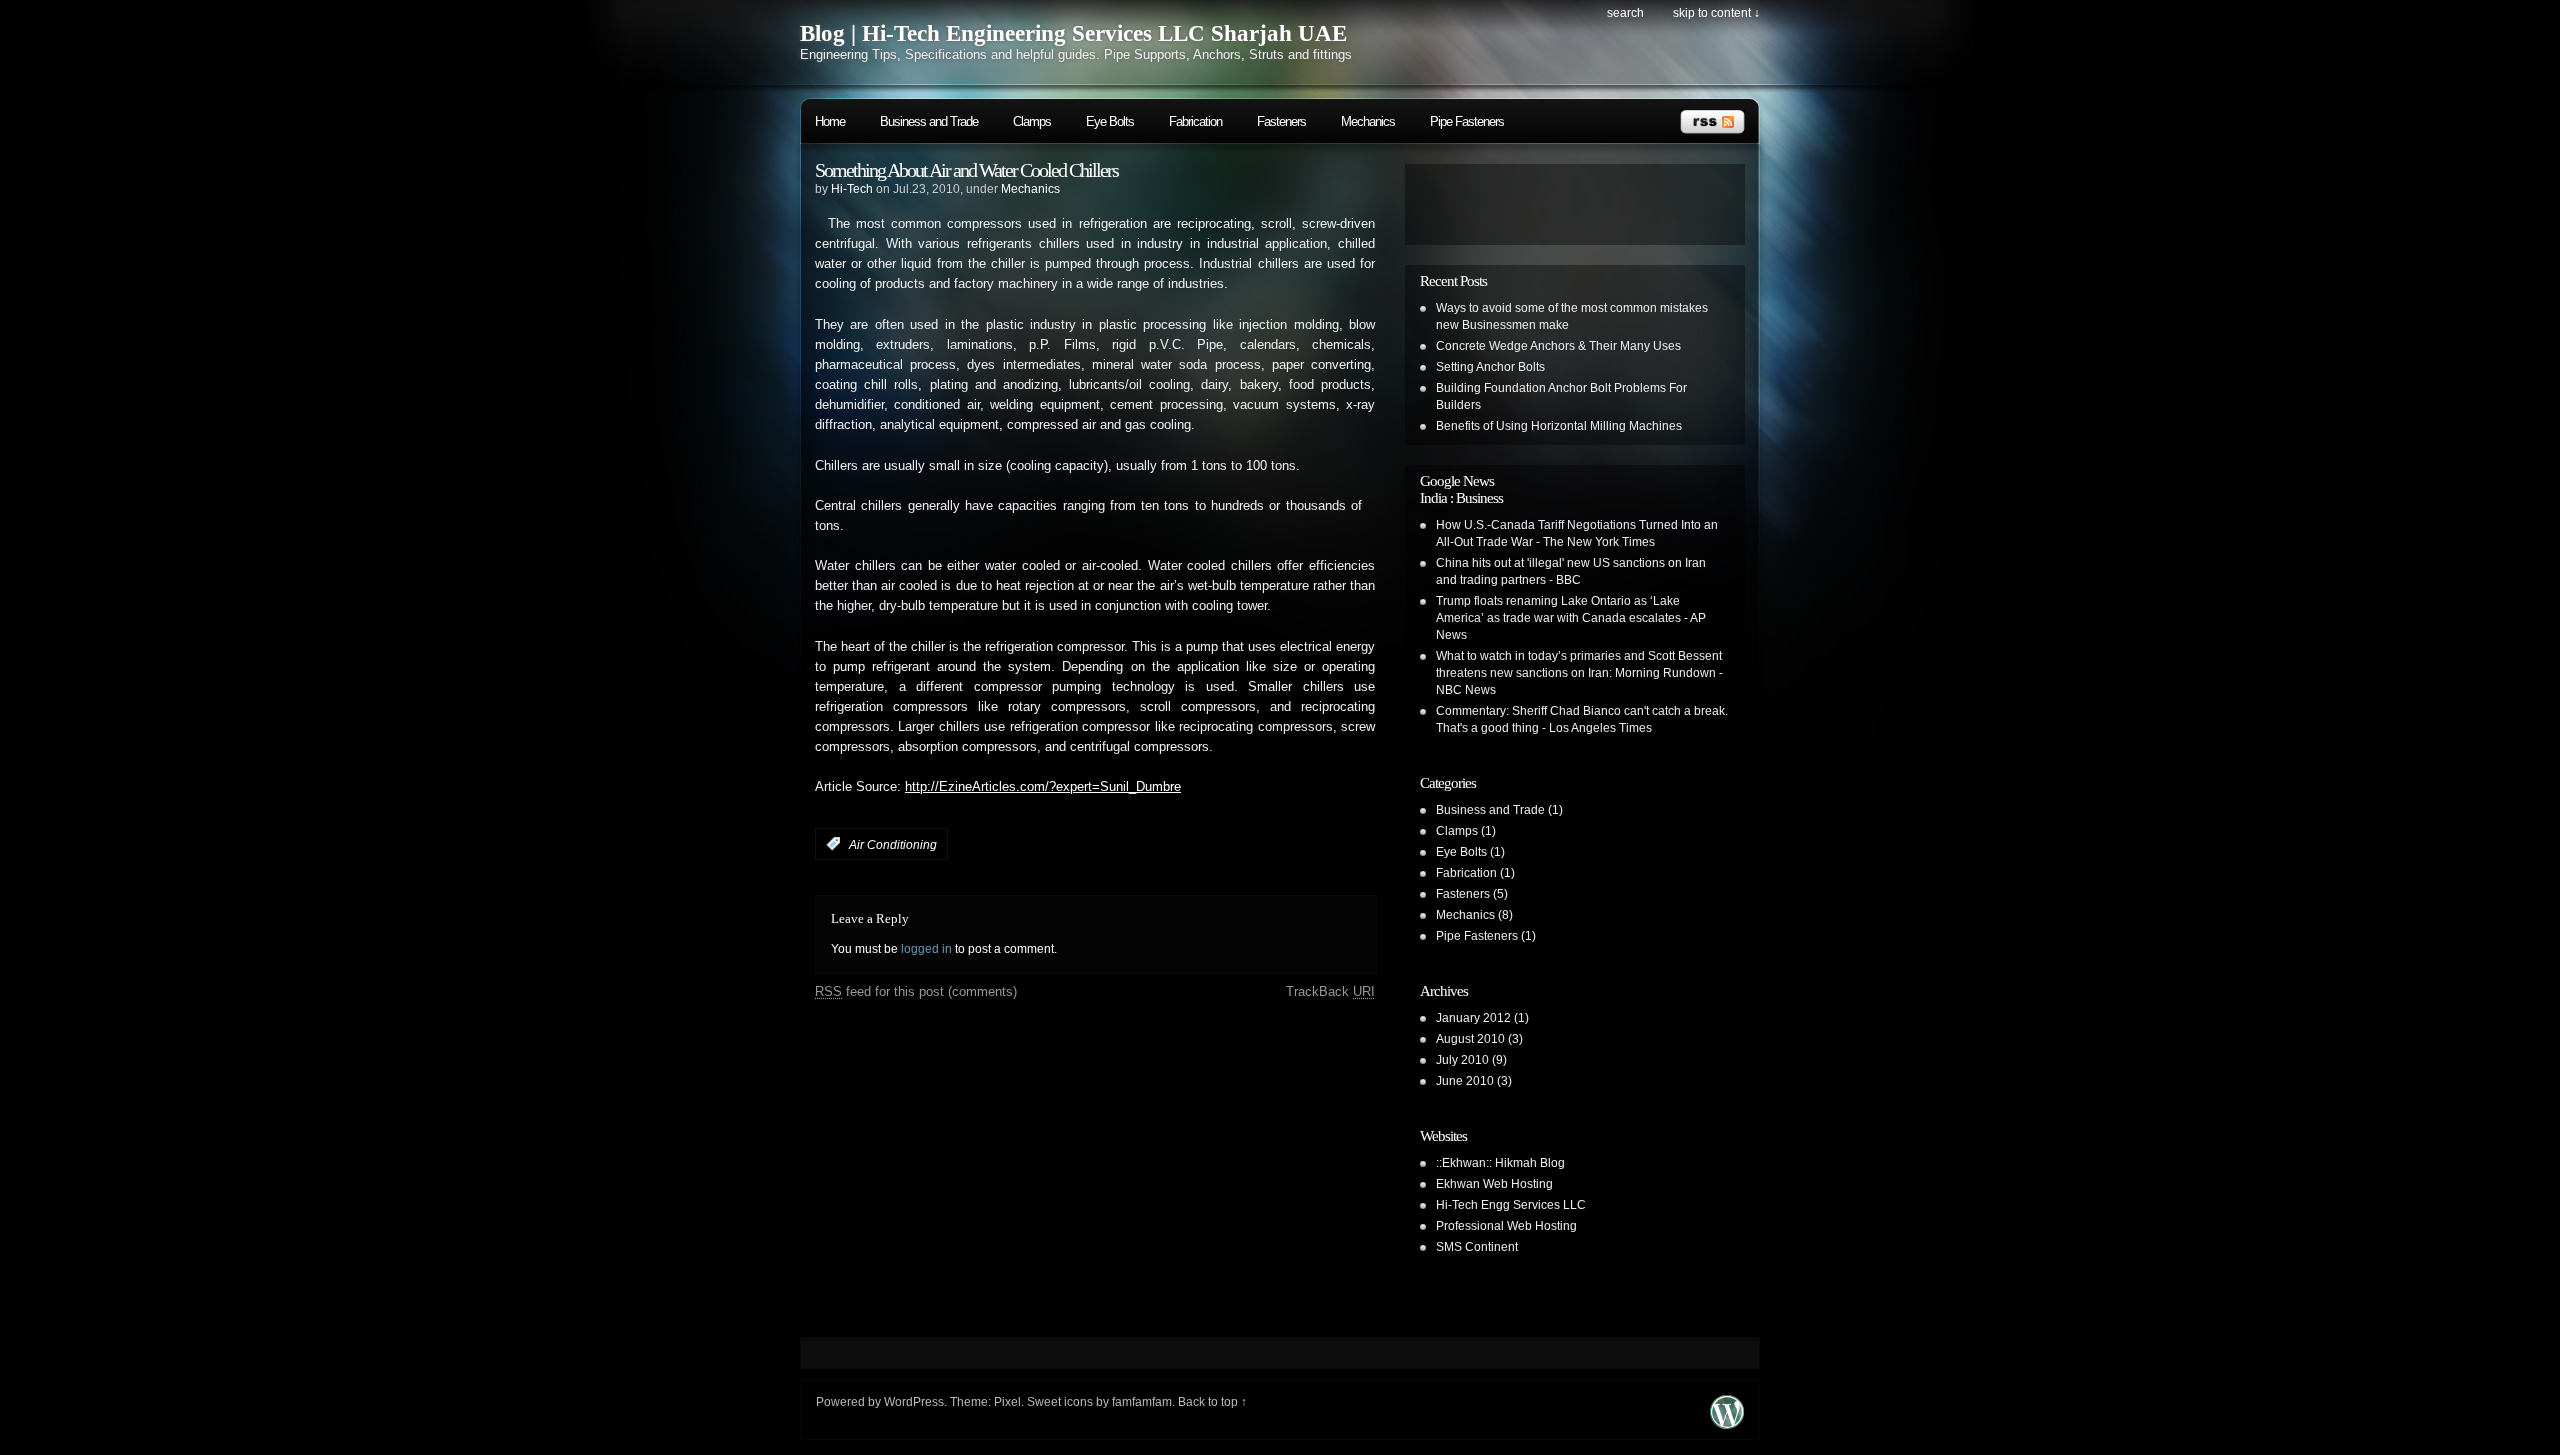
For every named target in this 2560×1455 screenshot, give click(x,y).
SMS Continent (1477, 1247)
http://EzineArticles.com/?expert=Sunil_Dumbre (1043, 787)
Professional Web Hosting (1506, 1226)
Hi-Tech (852, 189)
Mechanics (1368, 121)
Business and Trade (929, 121)
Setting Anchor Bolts (1490, 367)
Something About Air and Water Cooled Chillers (966, 170)
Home (830, 121)
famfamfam (1142, 1402)
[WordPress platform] (1727, 1423)
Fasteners (1281, 121)
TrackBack (1330, 991)
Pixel (1007, 1402)
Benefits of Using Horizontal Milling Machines (1559, 426)
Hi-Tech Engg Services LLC (1511, 1205)
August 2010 (1470, 1039)
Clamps (1032, 121)
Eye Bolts (1110, 121)
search (1625, 13)
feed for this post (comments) (916, 991)
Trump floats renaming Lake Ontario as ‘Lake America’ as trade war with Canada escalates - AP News (1571, 618)
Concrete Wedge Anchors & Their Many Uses (1558, 346)
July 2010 (1462, 1060)
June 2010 (1465, 1081)
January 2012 (1473, 1018)
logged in (926, 949)
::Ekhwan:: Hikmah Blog (1500, 1163)
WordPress (914, 1402)
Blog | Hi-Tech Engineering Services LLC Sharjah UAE (1073, 33)
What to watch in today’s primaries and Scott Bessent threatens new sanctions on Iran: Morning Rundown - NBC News (1579, 673)
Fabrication (1195, 121)
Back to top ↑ (1212, 1402)
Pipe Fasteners (1467, 121)
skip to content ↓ (1716, 13)
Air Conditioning (893, 844)
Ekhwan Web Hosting (1494, 1184)
